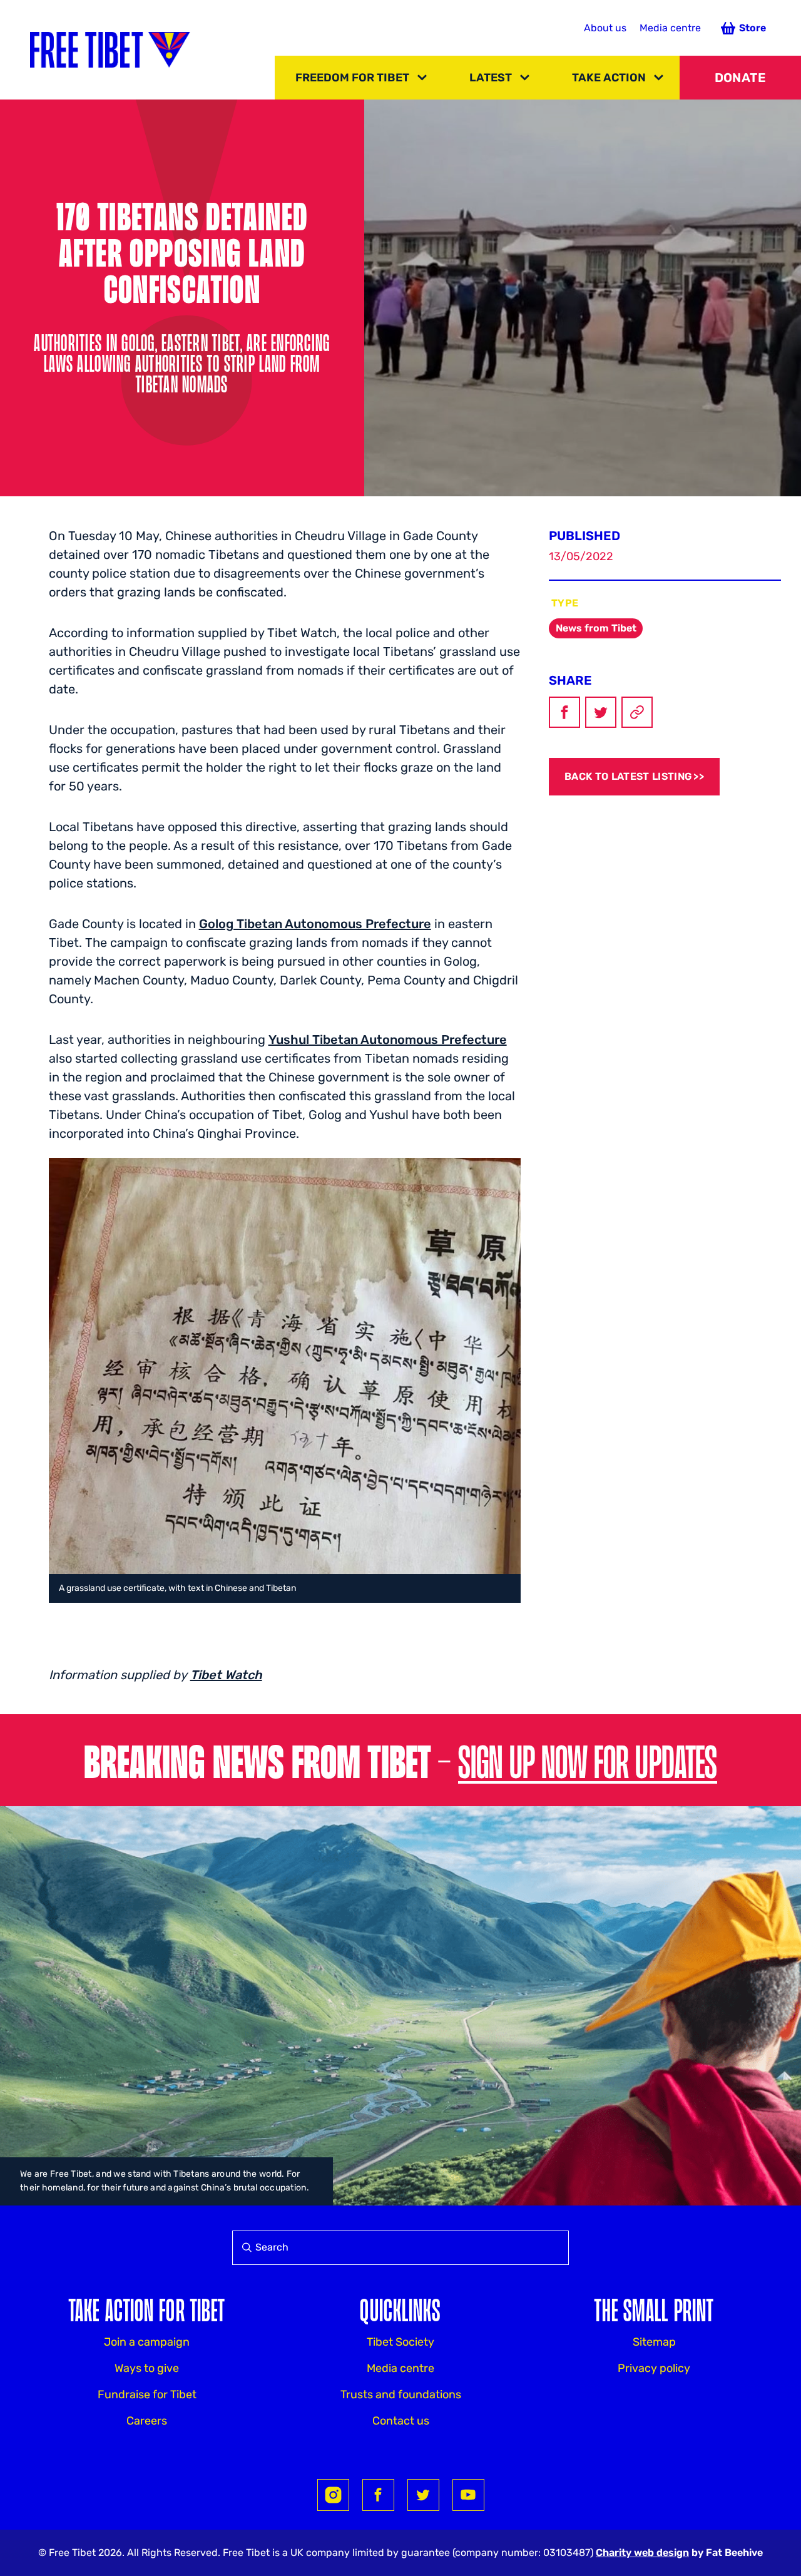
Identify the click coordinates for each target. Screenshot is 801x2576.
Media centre (670, 28)
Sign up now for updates (588, 1760)
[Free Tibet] (110, 50)
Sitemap (654, 2342)
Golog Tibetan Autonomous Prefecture (315, 924)
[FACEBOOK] (564, 712)
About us (605, 28)
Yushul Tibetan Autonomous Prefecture (388, 1040)
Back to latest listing (628, 776)
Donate (740, 78)
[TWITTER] (601, 712)
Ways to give (147, 2368)
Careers (147, 2421)
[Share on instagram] (333, 2495)
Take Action (609, 78)
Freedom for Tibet (352, 78)
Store (753, 28)
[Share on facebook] (378, 2495)
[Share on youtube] (468, 2495)
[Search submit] (244, 2248)
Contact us (401, 2421)
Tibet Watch (226, 1675)
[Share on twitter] (423, 2495)
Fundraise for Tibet (147, 2395)
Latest (491, 78)
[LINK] (637, 712)
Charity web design (642, 2553)
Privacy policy (654, 2368)
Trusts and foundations (401, 2395)
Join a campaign (147, 2342)
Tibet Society (400, 2342)
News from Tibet (596, 628)
